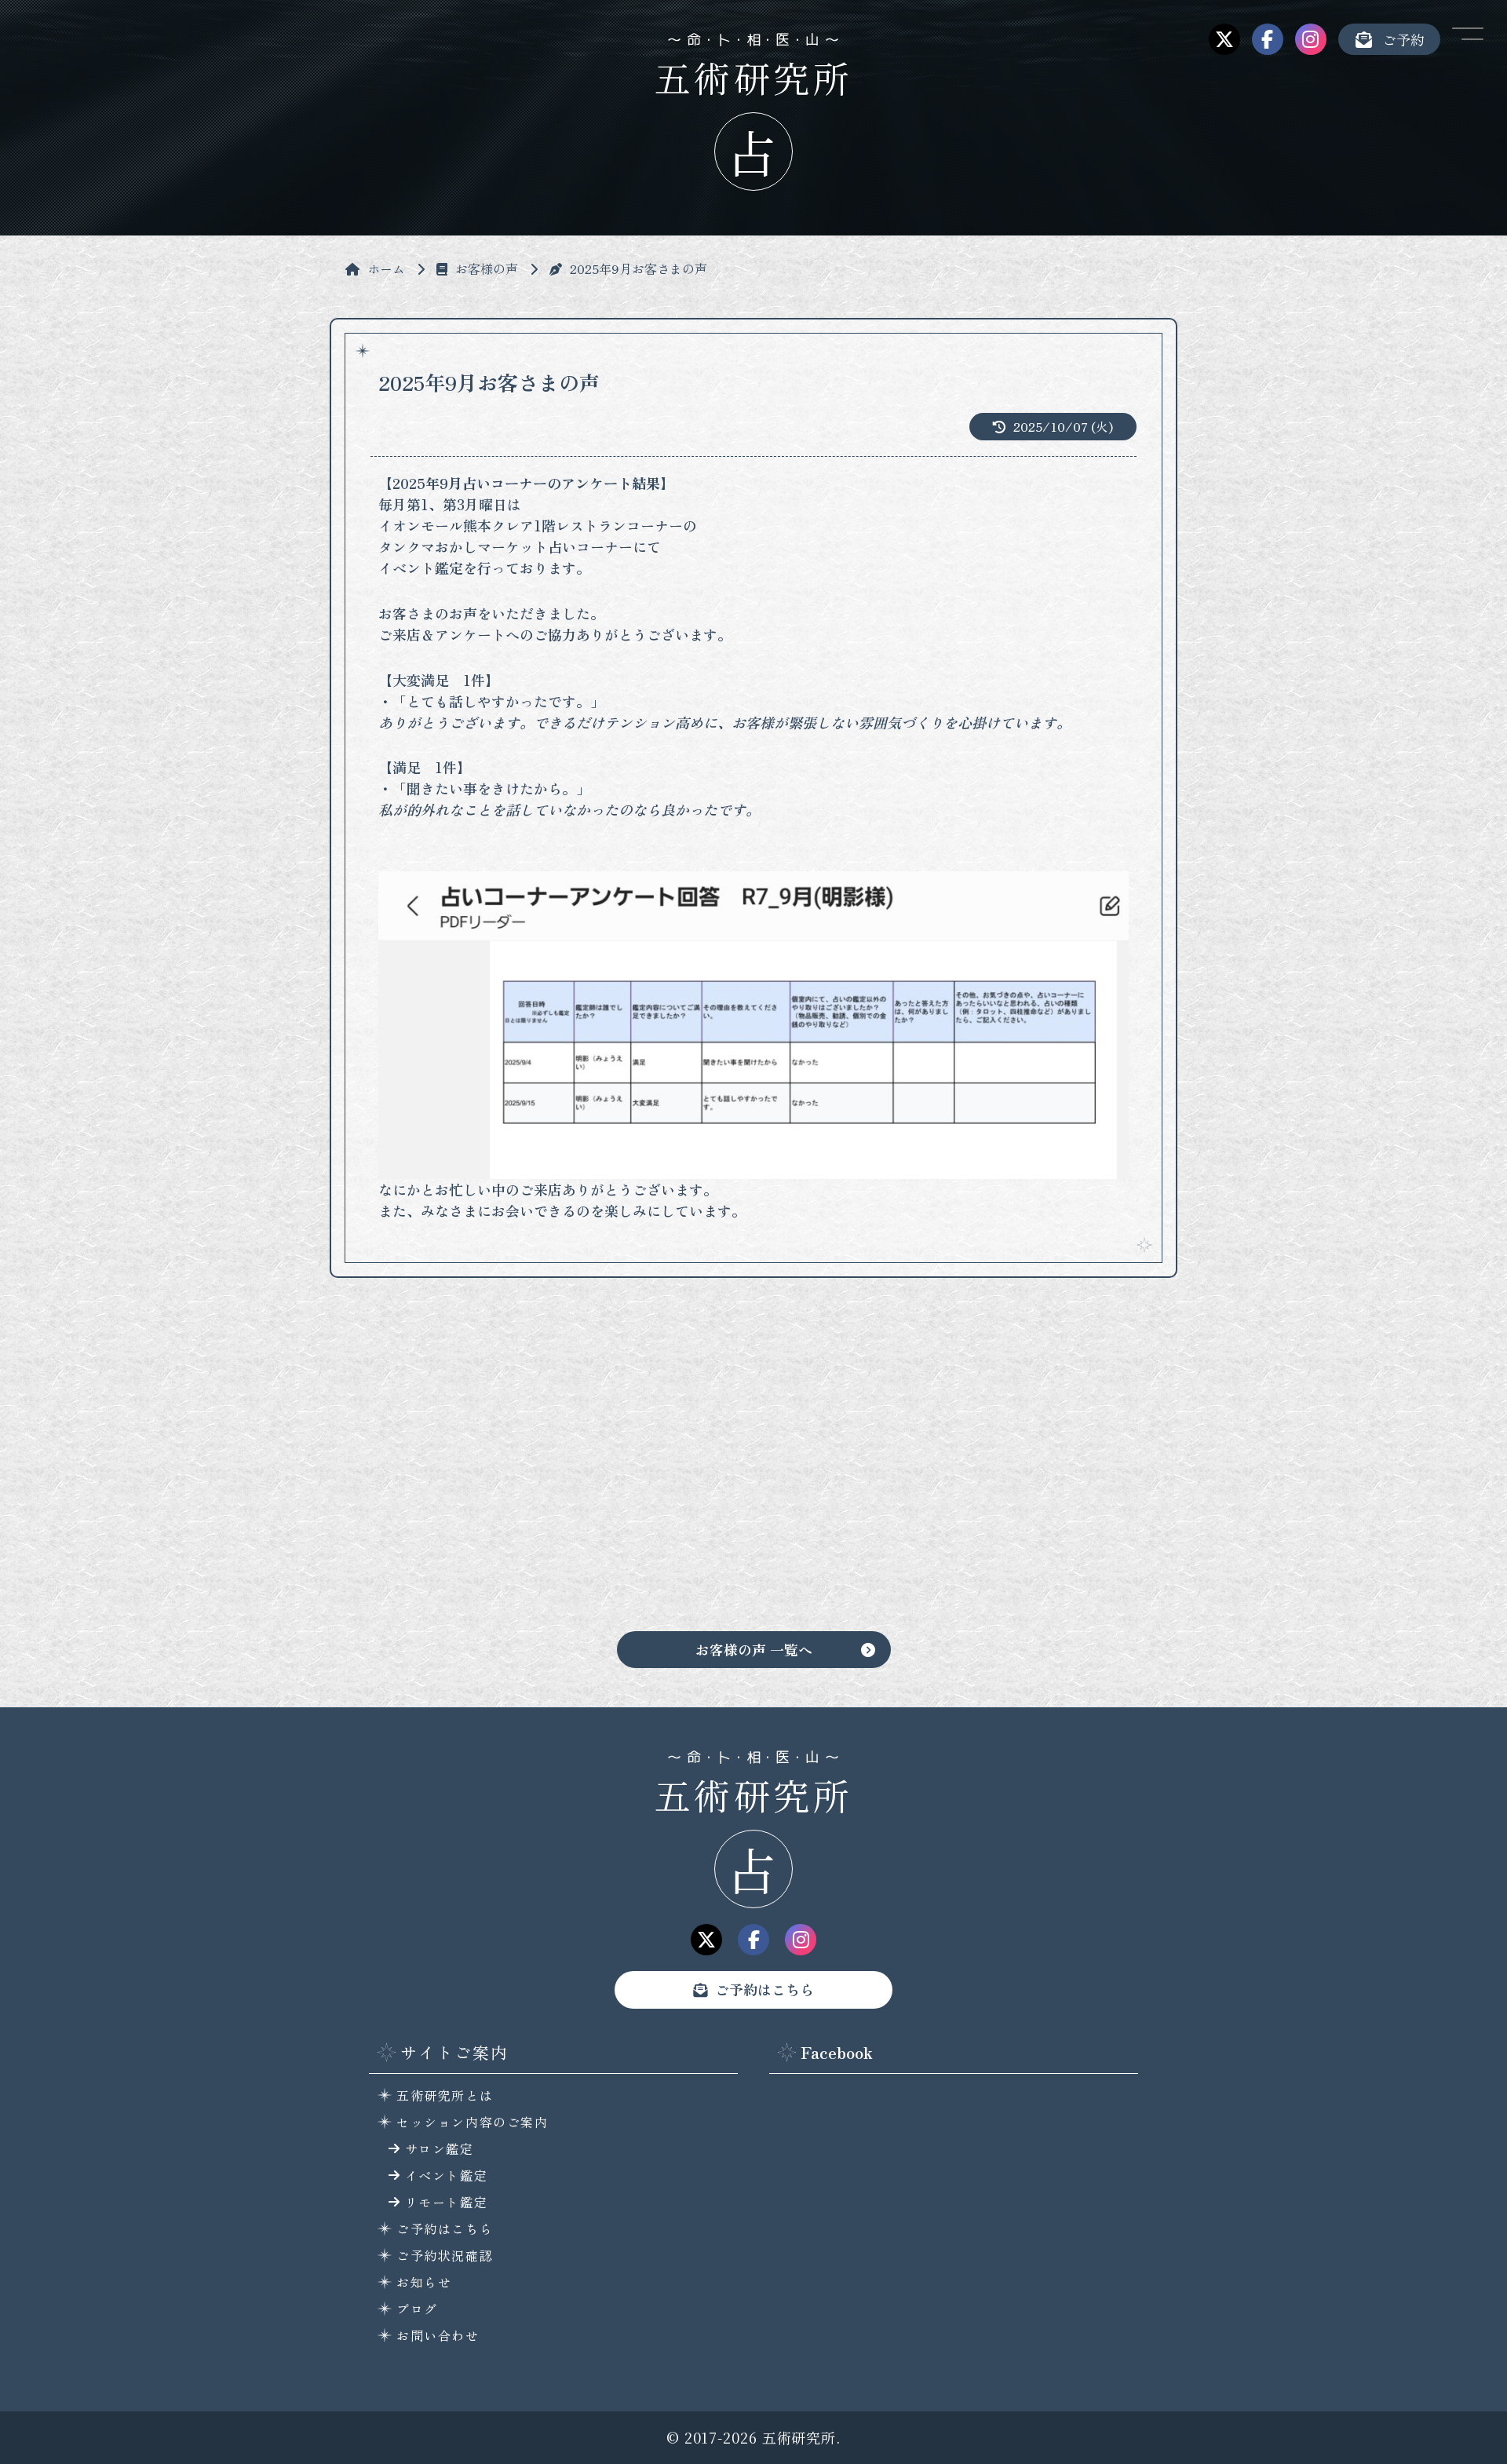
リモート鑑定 (447, 2202)
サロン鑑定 (440, 2148)
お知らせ (424, 2282)
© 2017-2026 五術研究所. (753, 2437)
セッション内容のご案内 (473, 2122)
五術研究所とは (445, 2095)
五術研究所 (754, 1794)
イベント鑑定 (447, 2175)
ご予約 (1403, 39)
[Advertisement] (753, 1466)
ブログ (417, 2309)
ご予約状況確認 (445, 2255)
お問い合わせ (438, 2335)
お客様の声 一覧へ (754, 1649)
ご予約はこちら (764, 1989)
